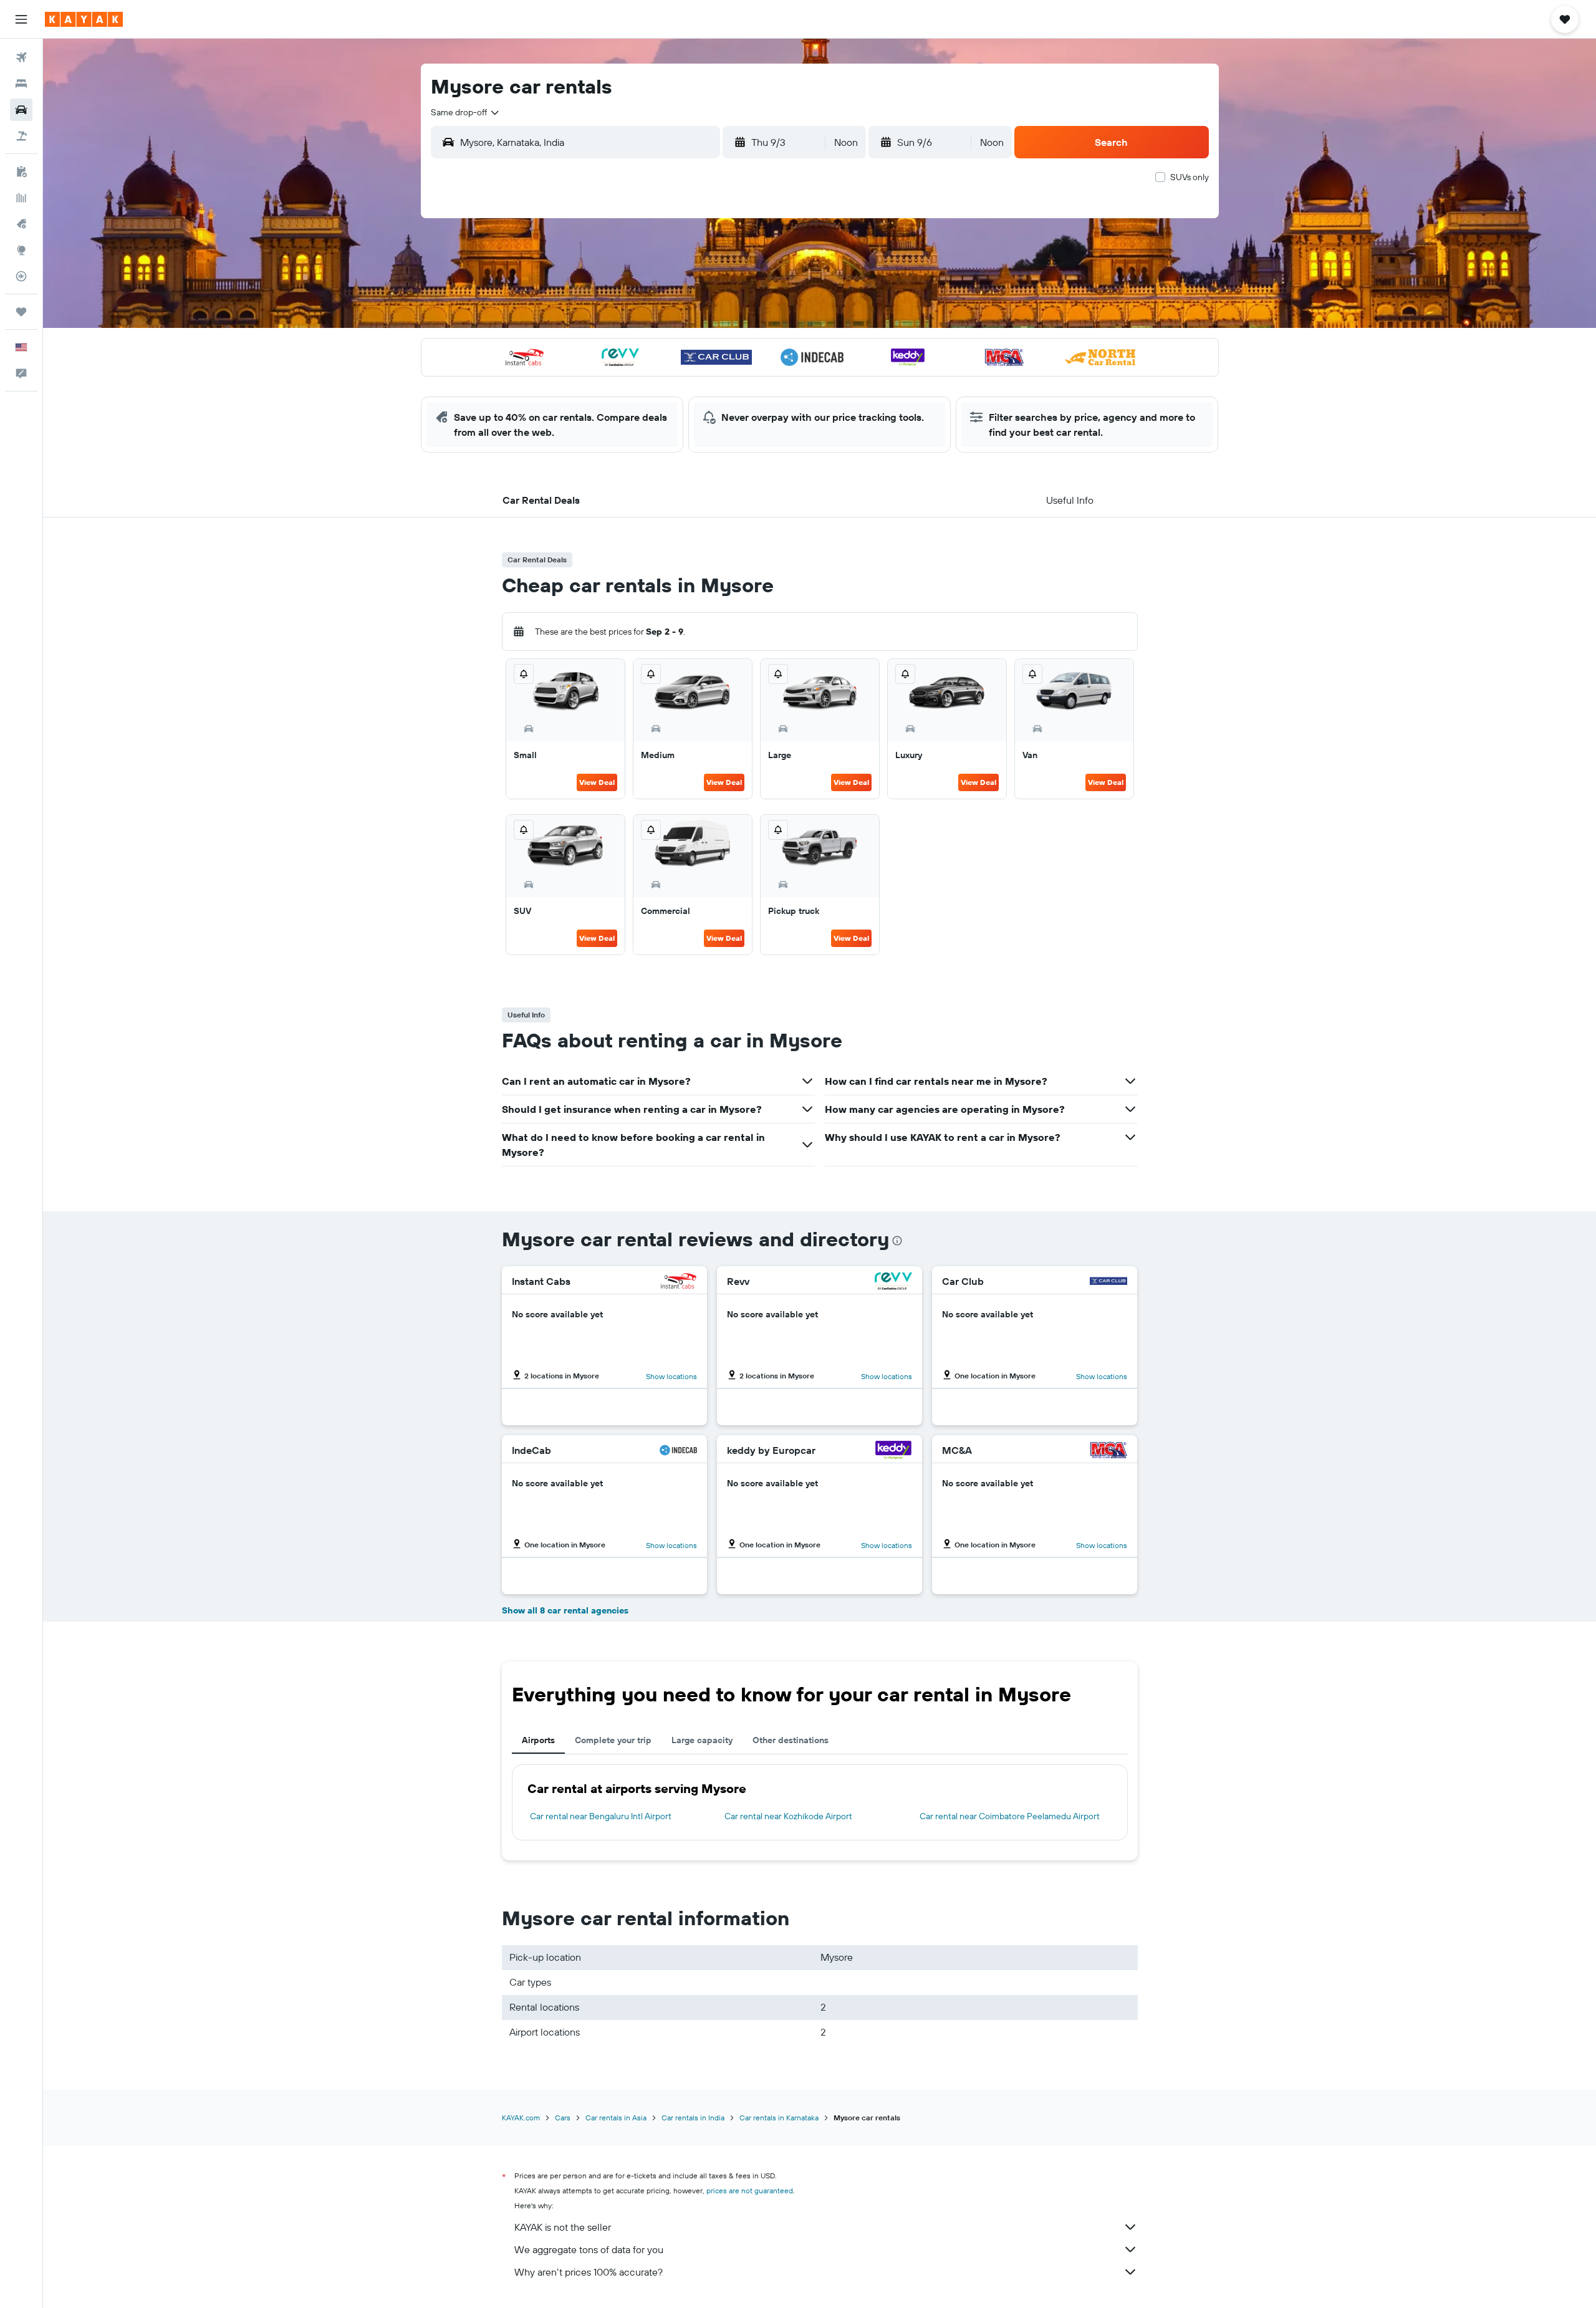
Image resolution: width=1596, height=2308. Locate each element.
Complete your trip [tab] (613, 1740)
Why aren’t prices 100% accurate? (589, 2272)
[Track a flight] (21, 276)
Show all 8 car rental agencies (565, 1610)
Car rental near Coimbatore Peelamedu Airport (1010, 1816)
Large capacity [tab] (702, 1740)
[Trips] (21, 312)
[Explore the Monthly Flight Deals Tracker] (21, 224)
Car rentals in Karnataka (779, 2118)
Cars (563, 2118)
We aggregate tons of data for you (589, 2249)
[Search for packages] (21, 136)
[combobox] (466, 112)
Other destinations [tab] (791, 1740)
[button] (21, 19)
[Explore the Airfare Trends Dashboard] (21, 198)
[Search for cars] (21, 110)
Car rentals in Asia (616, 2118)
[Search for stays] (21, 84)
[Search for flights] (21, 57)
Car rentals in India (693, 2118)
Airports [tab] (538, 1740)
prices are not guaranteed (750, 2190)
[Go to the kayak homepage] (84, 19)
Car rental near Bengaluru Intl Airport (601, 1816)
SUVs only (1190, 177)
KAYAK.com (521, 2118)
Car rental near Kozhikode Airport (788, 1816)
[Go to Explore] (21, 250)
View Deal (597, 782)
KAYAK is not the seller (563, 2227)
